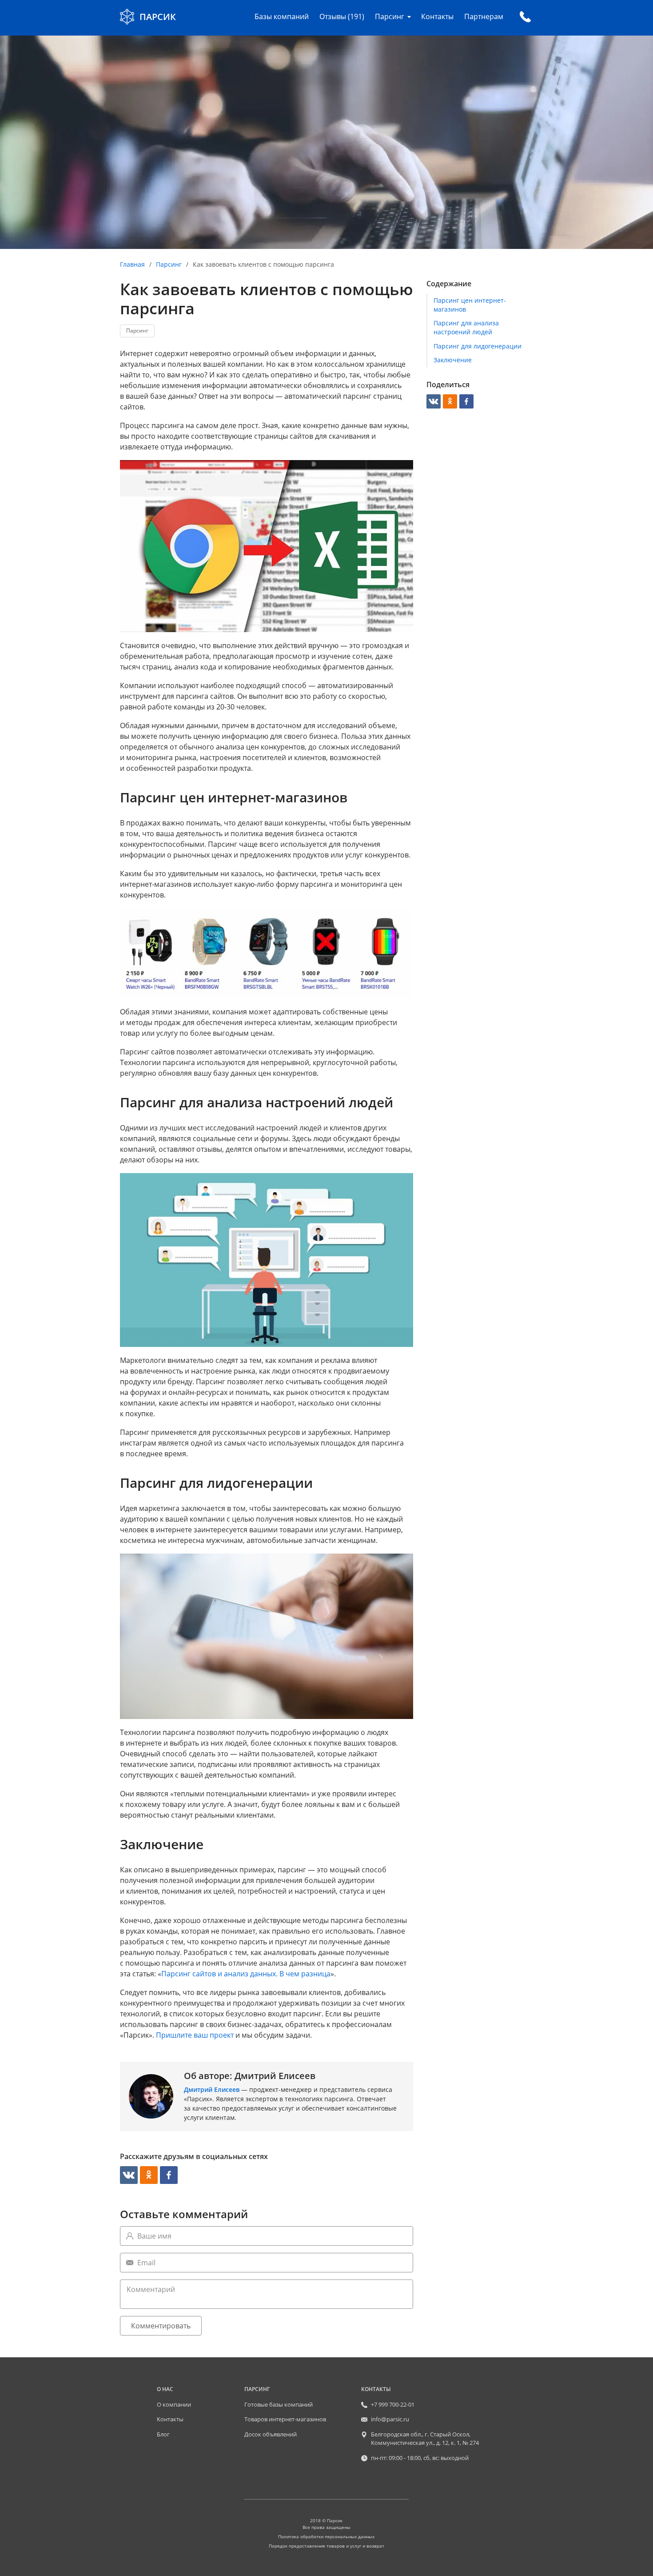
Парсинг (169, 264)
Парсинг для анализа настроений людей (466, 327)
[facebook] (169, 2175)
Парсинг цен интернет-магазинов (470, 305)
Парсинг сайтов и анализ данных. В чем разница (246, 1974)
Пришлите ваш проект (195, 2035)
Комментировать (161, 2326)
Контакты (437, 16)
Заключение (453, 360)
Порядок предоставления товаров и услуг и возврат (326, 2546)
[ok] (149, 2175)
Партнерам (484, 16)
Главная (132, 264)
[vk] (129, 2175)
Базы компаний (282, 16)
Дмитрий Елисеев (212, 2089)
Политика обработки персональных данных (326, 2536)
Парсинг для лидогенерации (478, 346)
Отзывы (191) (342, 16)
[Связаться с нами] (525, 17)
